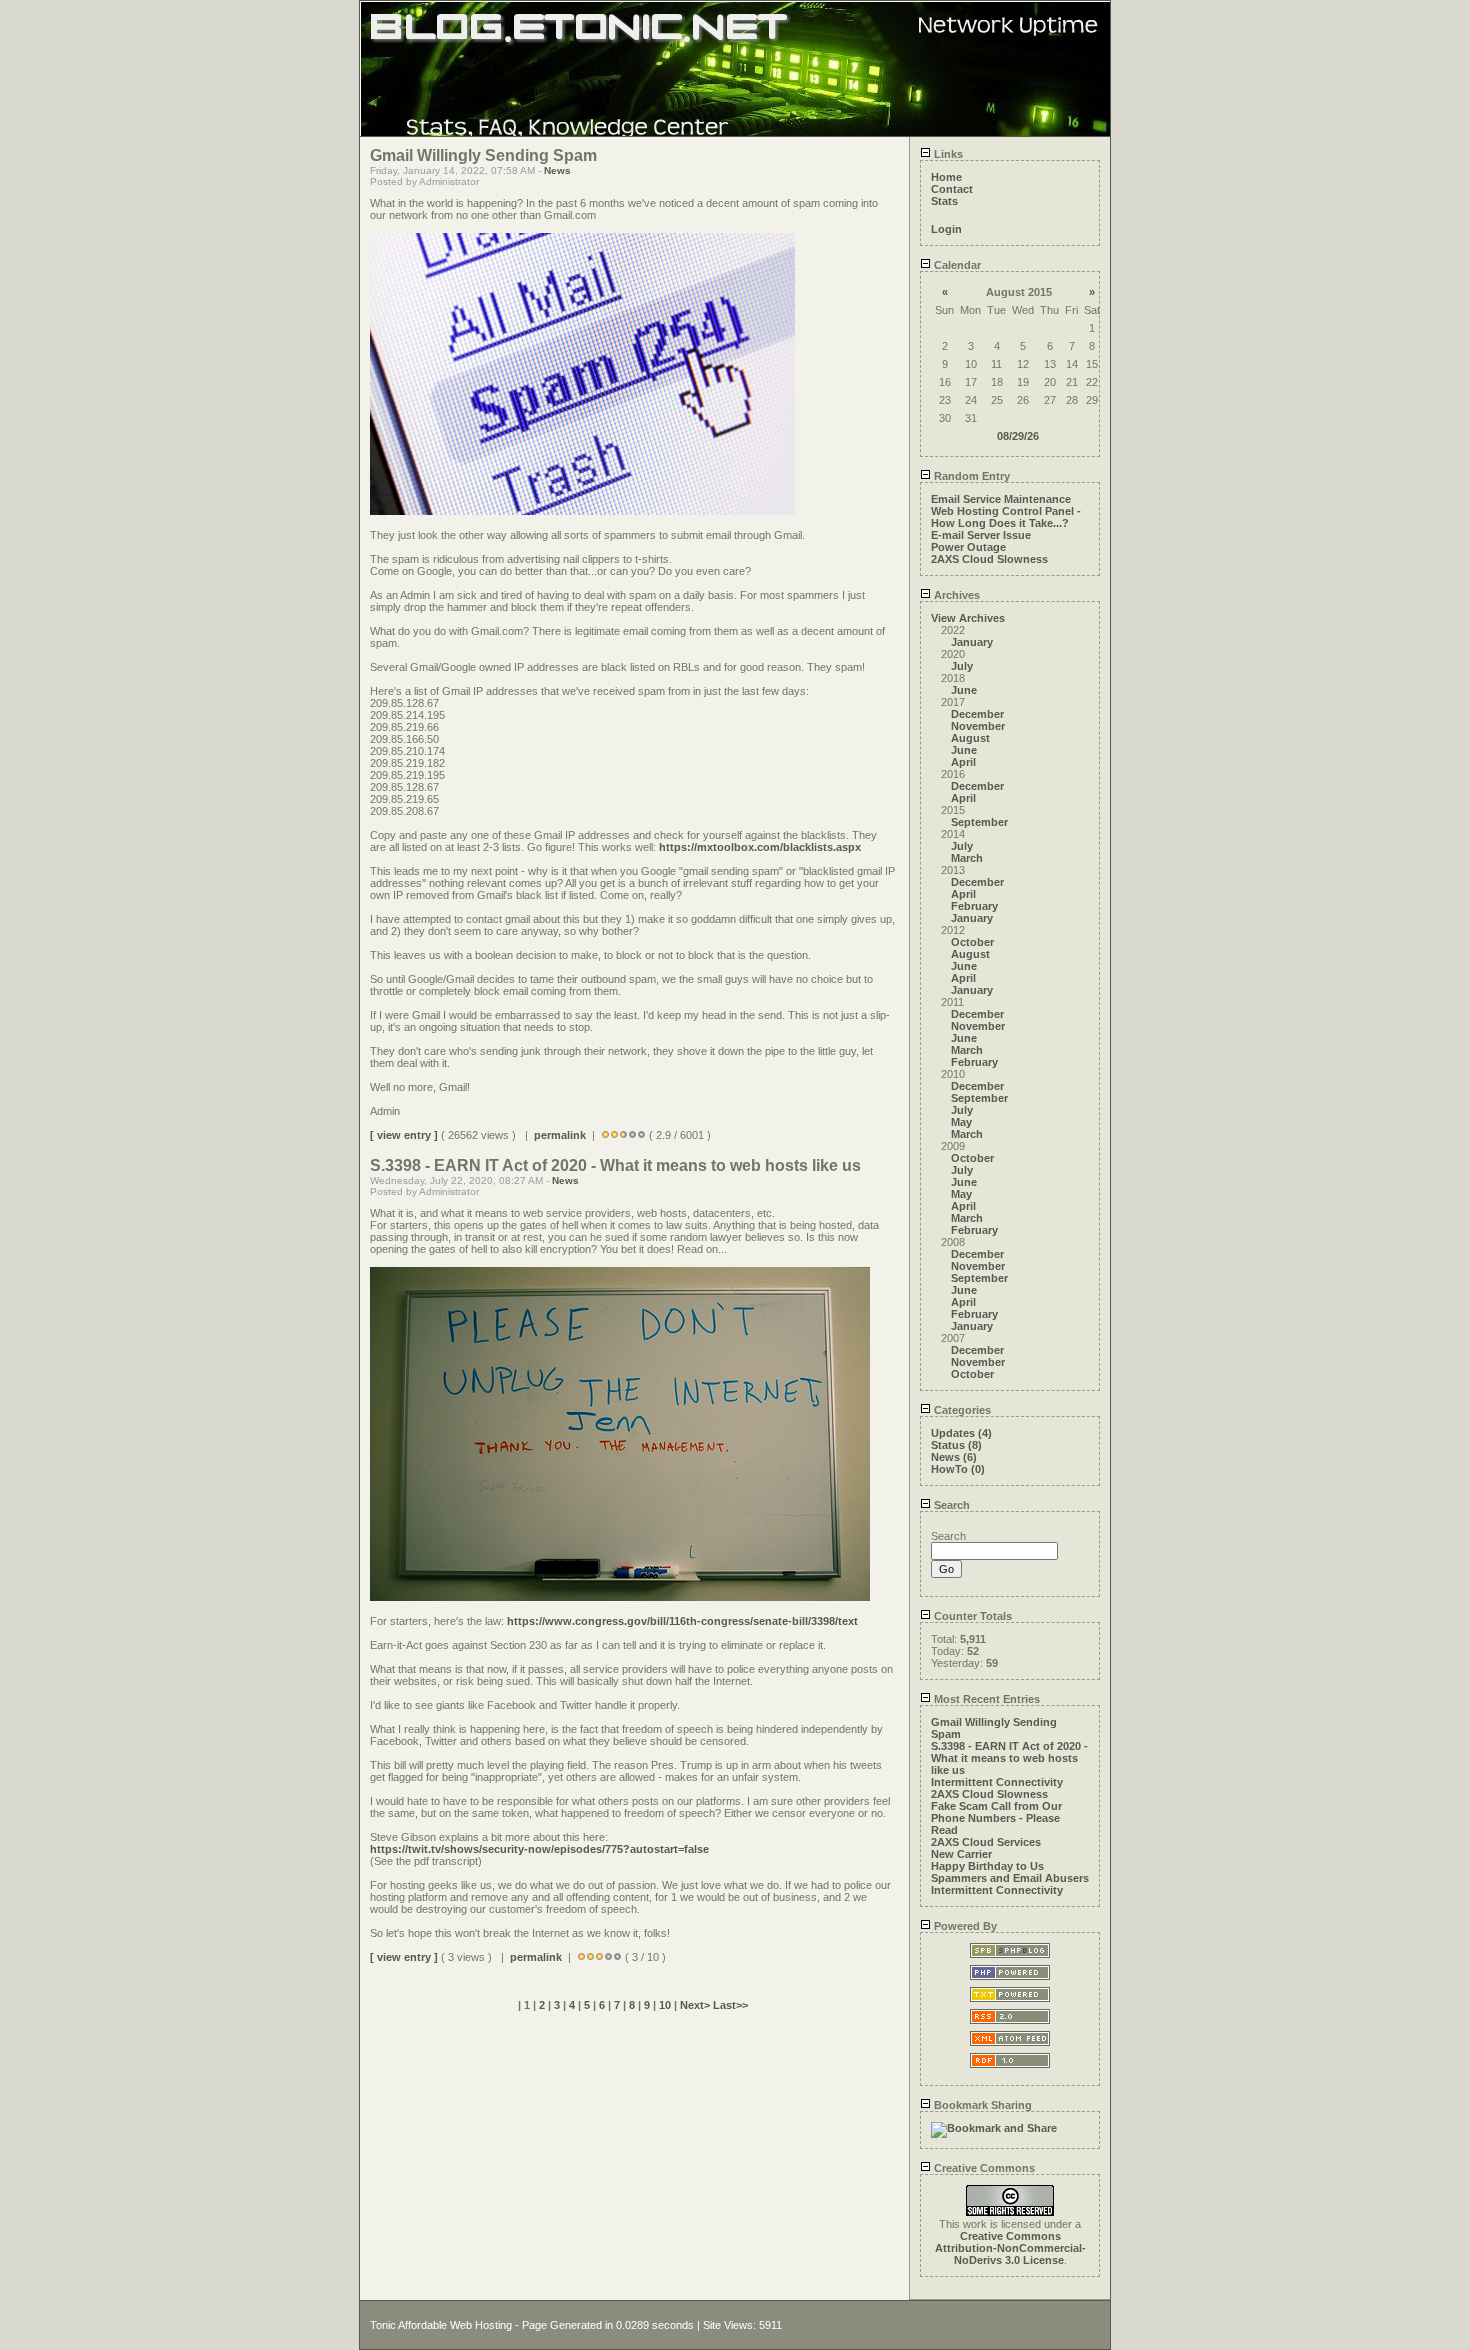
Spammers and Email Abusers (1010, 1878)
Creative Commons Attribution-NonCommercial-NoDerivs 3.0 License (1010, 2248)
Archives (955, 595)
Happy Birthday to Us (987, 1866)
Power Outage (968, 547)
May (961, 1122)
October (972, 942)
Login (946, 229)
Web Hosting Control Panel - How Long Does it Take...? (1006, 517)
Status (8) (956, 1445)
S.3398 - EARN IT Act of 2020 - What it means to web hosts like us (1009, 1758)
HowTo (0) (958, 1469)
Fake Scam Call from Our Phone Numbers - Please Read (996, 1818)
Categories (961, 1410)
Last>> (730, 2005)
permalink (560, 1135)
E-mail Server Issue (981, 535)
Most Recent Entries (985, 1699)
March (967, 858)
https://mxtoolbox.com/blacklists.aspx (760, 847)
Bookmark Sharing (981, 2105)
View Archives (968, 618)
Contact (952, 189)
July (962, 666)
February (974, 906)
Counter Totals (971, 1616)
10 (665, 2005)
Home (946, 177)
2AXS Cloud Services (986, 1842)
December (977, 714)
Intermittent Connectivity (997, 1782)
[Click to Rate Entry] (605, 1135)
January (972, 642)
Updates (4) (961, 1433)
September (979, 822)
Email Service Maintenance (1001, 499)
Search (950, 1505)
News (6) (954, 1457)
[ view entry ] (404, 1135)
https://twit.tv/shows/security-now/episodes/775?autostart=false (539, 1849)
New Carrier (961, 1854)
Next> (696, 2005)
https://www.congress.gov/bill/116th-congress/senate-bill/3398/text (682, 1621)
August (970, 738)
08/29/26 (1018, 436)
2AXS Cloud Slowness (989, 559)
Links (947, 154)
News (557, 170)
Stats (944, 201)
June (964, 690)
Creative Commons (983, 2168)
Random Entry (970, 476)
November (978, 726)
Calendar (956, 265)
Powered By (964, 1926)
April (963, 762)
